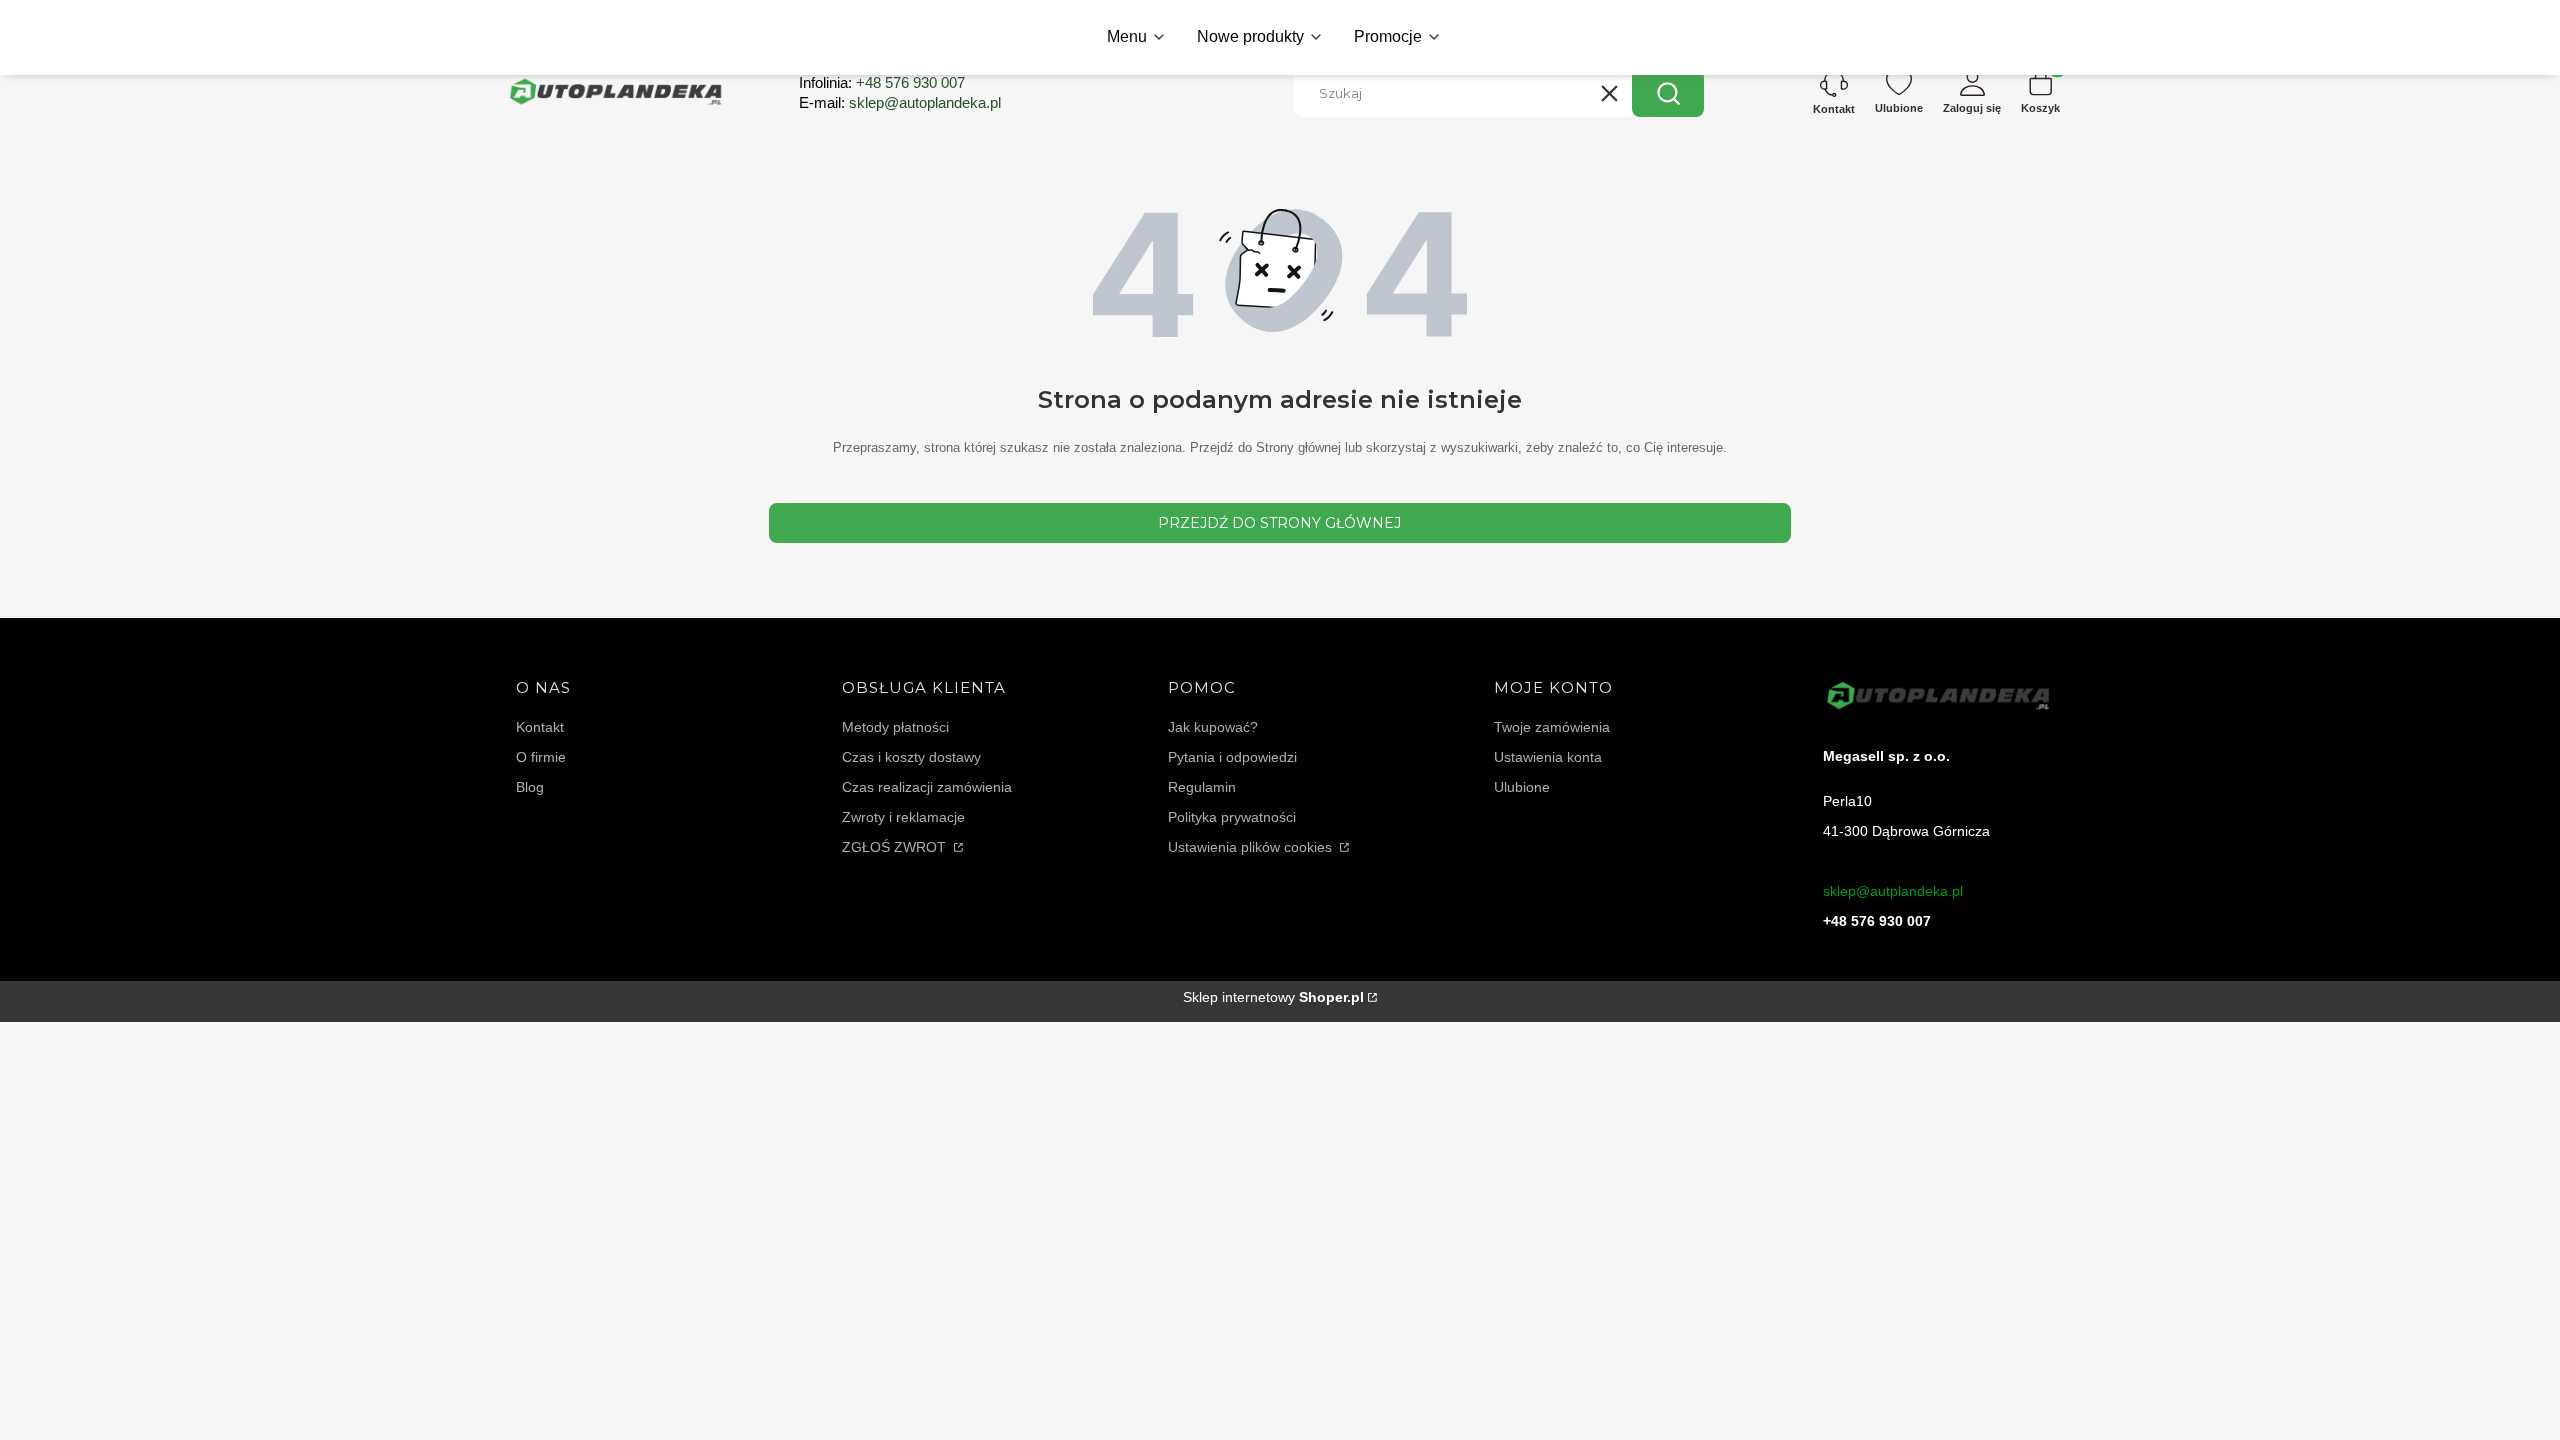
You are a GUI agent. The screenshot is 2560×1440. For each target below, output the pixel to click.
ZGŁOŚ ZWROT (896, 847)
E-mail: (900, 102)
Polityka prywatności (1232, 817)
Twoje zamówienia (1552, 727)
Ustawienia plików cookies (1252, 847)
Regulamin (1202, 787)
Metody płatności (895, 727)
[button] (1668, 93)
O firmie (541, 757)
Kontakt (540, 727)
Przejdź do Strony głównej (1279, 523)
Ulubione (1522, 787)
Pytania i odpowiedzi (1232, 757)
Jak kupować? (1213, 727)
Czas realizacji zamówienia (927, 787)
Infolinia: (882, 82)
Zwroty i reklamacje (903, 817)
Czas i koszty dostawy (911, 757)
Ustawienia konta (1548, 757)
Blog (530, 787)
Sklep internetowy (1273, 997)
